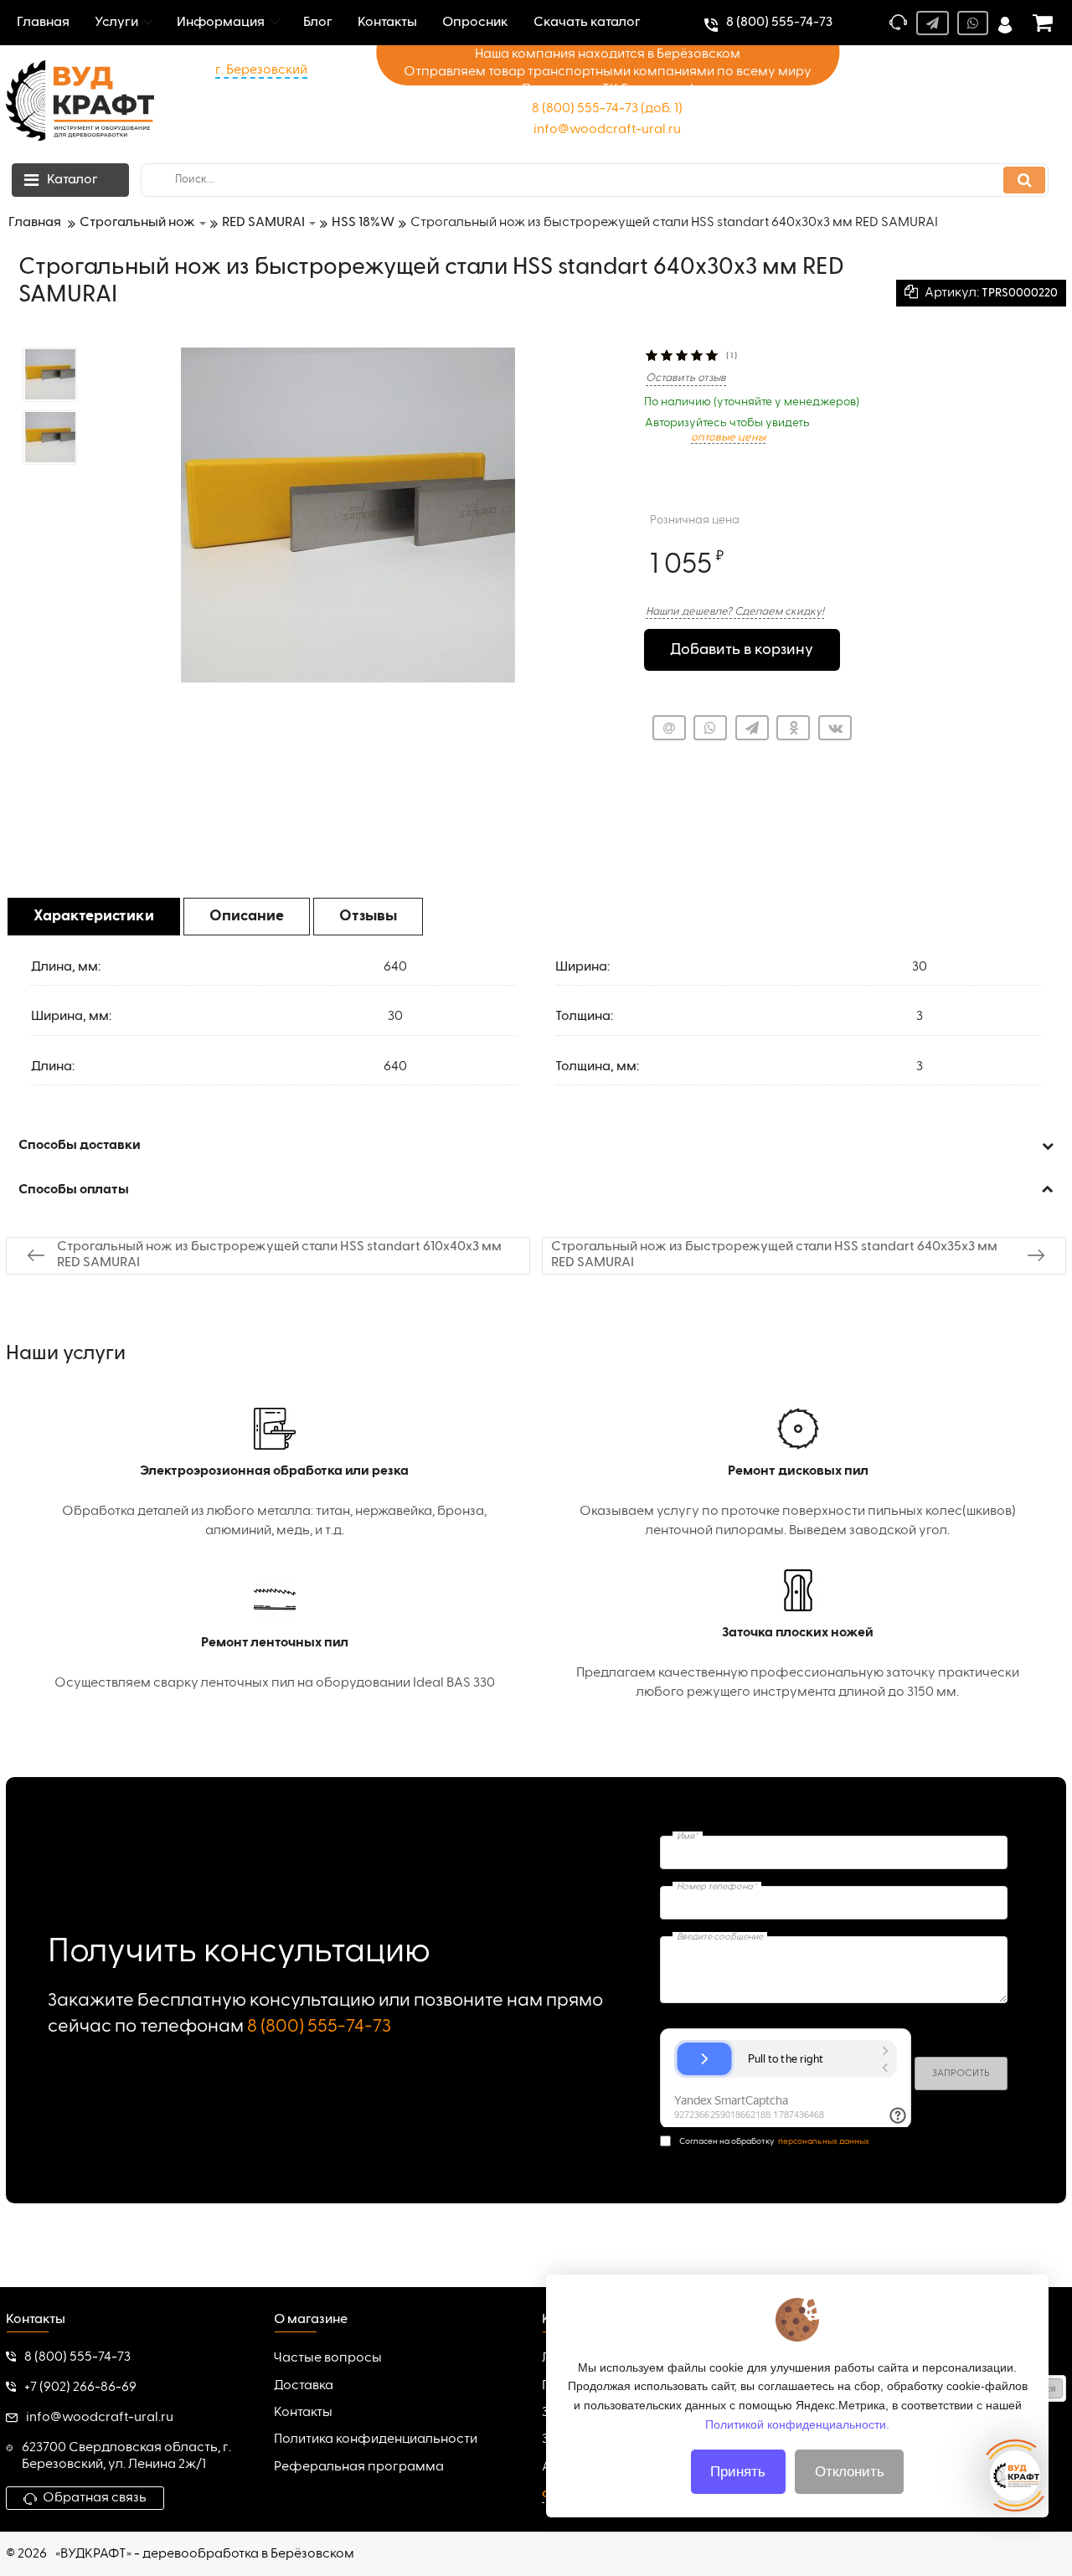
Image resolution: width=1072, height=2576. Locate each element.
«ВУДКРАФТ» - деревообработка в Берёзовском (205, 2554)
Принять (738, 2472)
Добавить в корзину (742, 650)
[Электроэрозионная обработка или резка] (274, 1474)
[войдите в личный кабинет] (1005, 23)
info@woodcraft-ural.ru (607, 130)
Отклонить (850, 2472)
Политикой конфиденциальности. (797, 2424)
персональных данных (824, 2141)
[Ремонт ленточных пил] (274, 1636)
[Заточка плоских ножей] (798, 1636)
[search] (1024, 180)
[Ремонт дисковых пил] (798, 1474)
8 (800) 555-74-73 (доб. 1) (607, 109)
